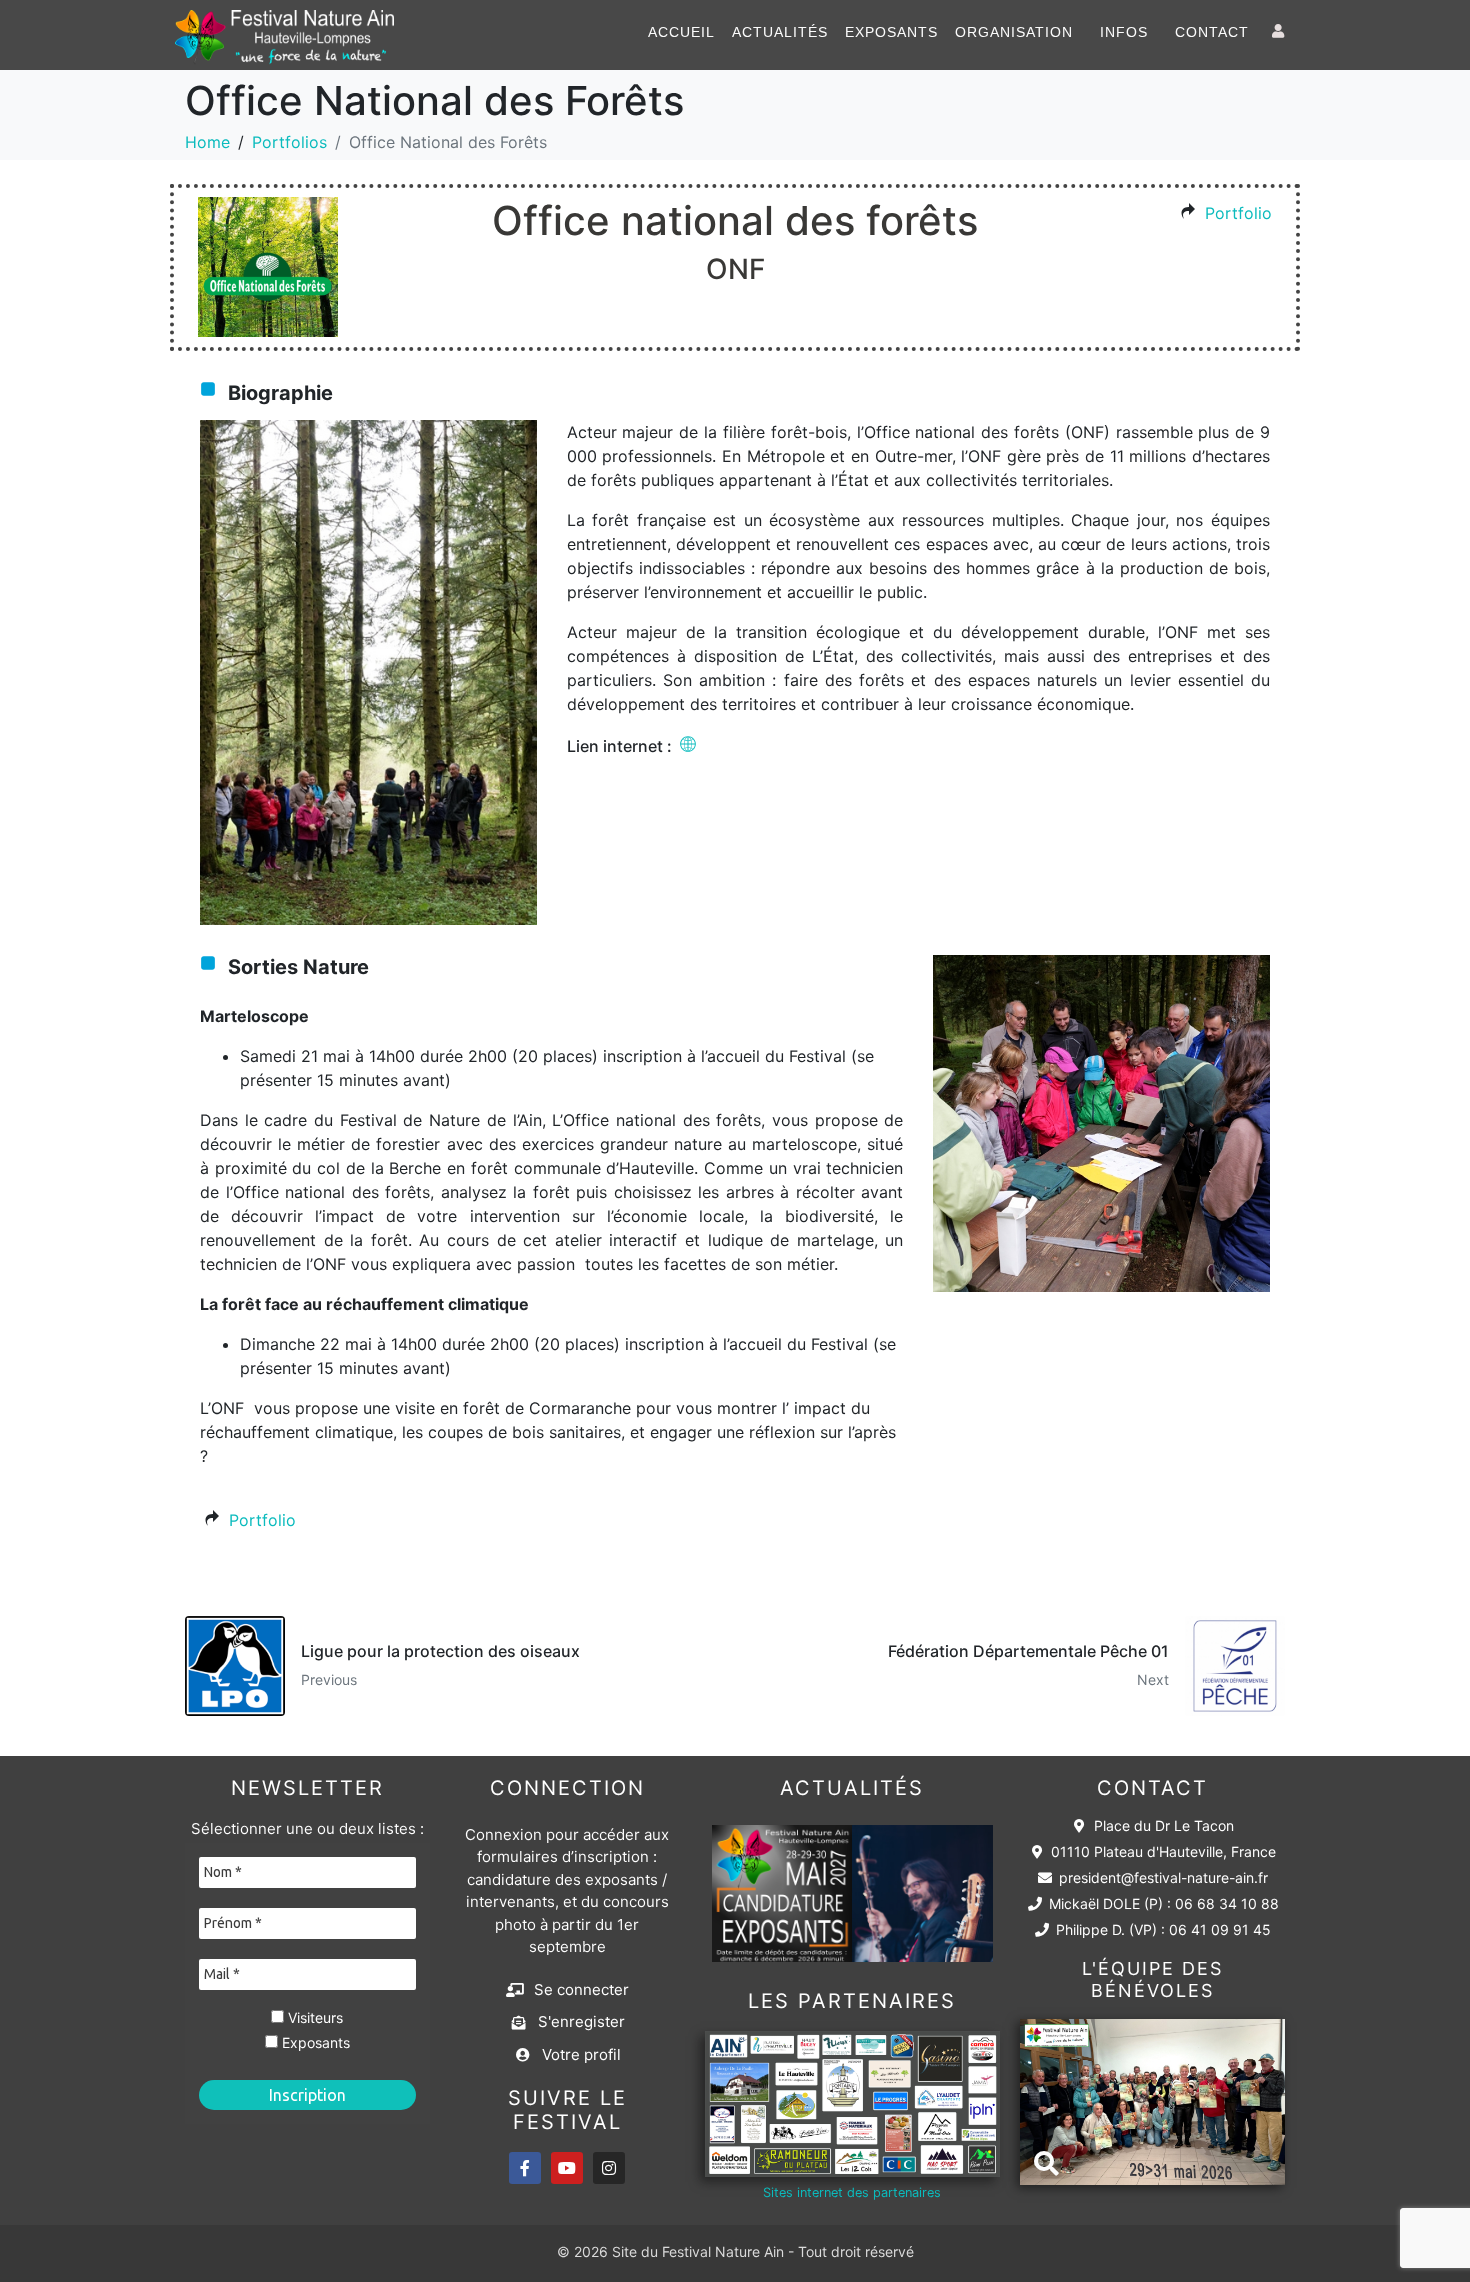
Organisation (1014, 32)
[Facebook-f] (525, 2168)
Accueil (681, 32)
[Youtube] (567, 2168)
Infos (1124, 32)
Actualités (780, 32)
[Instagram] (609, 2168)
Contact (1212, 32)
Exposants (891, 32)
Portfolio (1238, 213)
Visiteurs (313, 2018)
